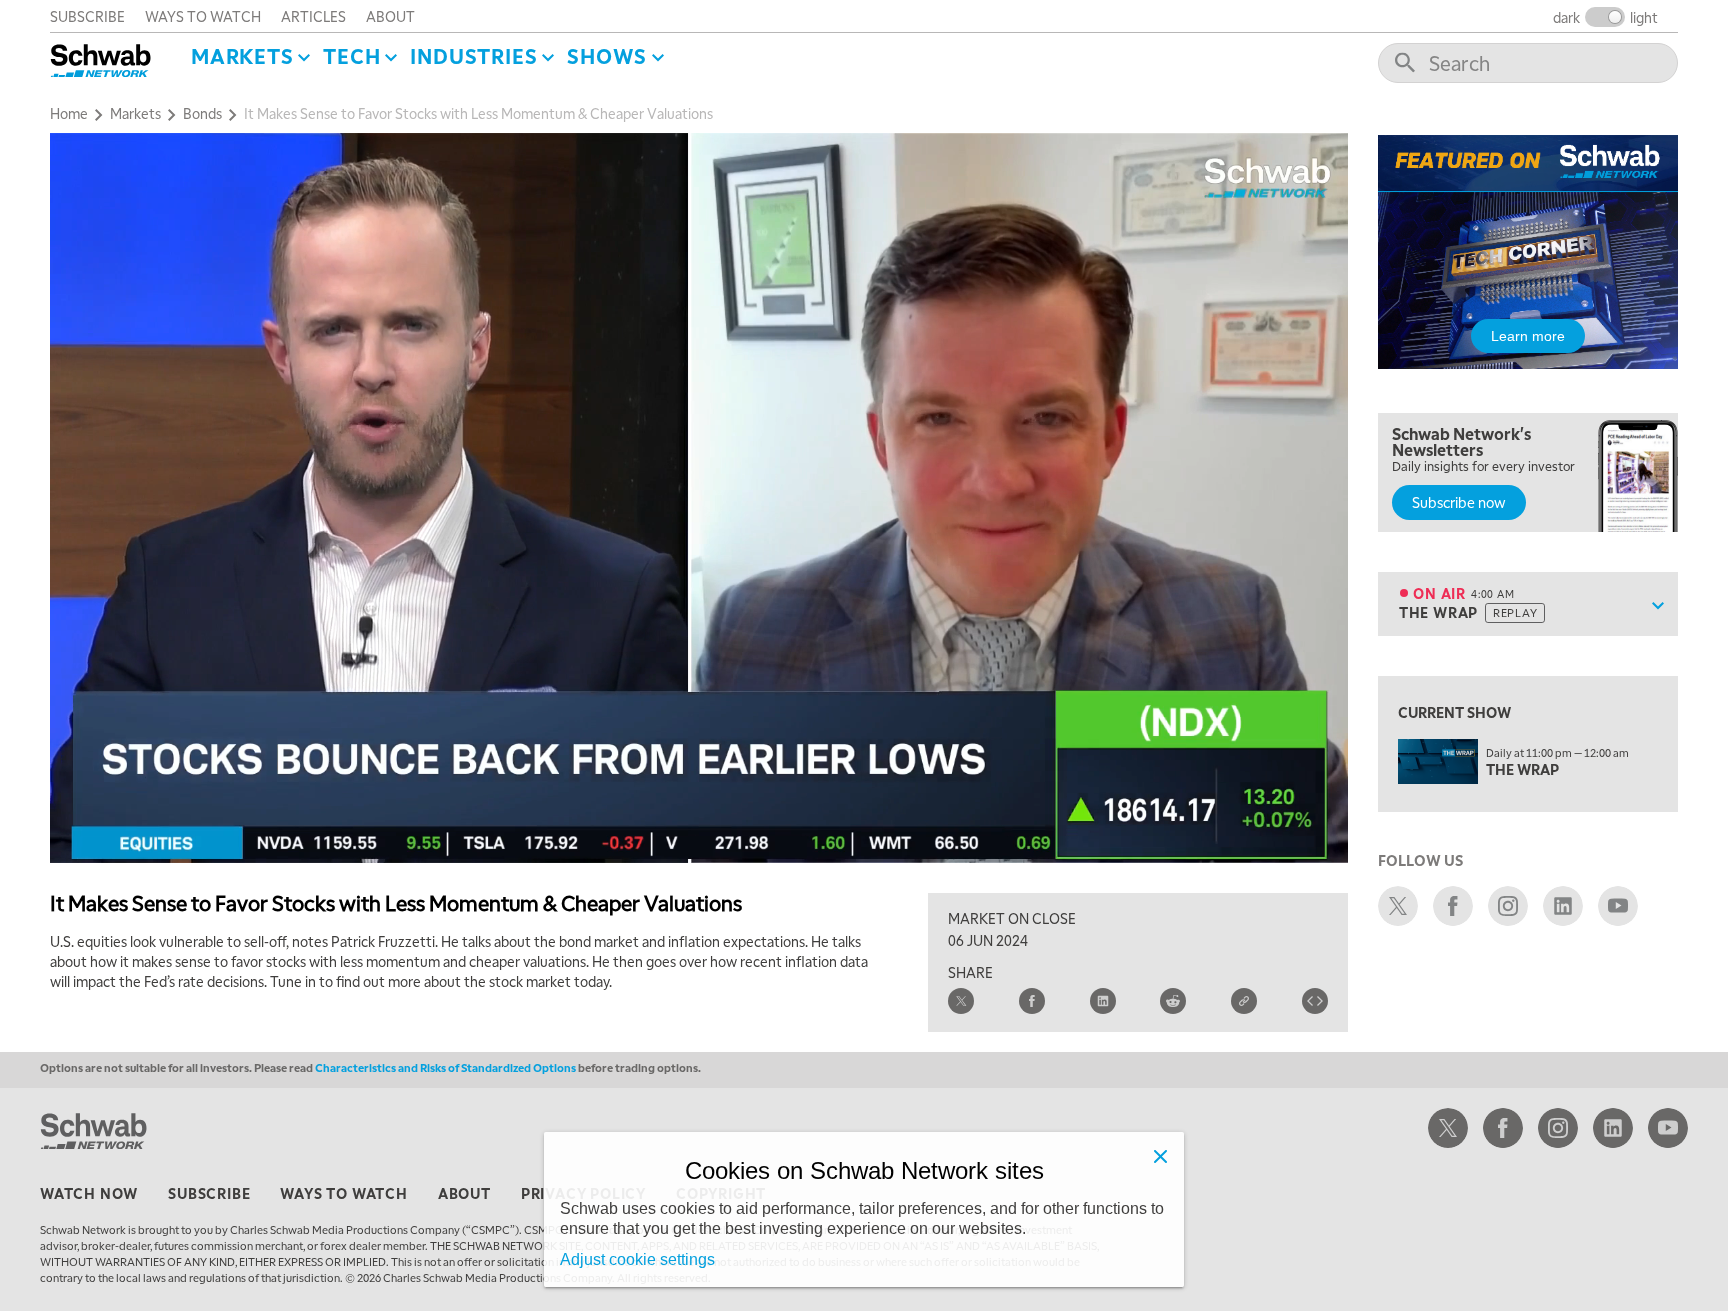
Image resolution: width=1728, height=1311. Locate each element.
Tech (351, 56)
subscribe (87, 16)
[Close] (1160, 1156)
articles (313, 16)
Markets (242, 56)
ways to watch (203, 16)
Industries (473, 56)
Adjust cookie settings (637, 1259)
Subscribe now (1459, 502)
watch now (89, 1193)
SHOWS (607, 56)
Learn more (1528, 336)
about (390, 16)
